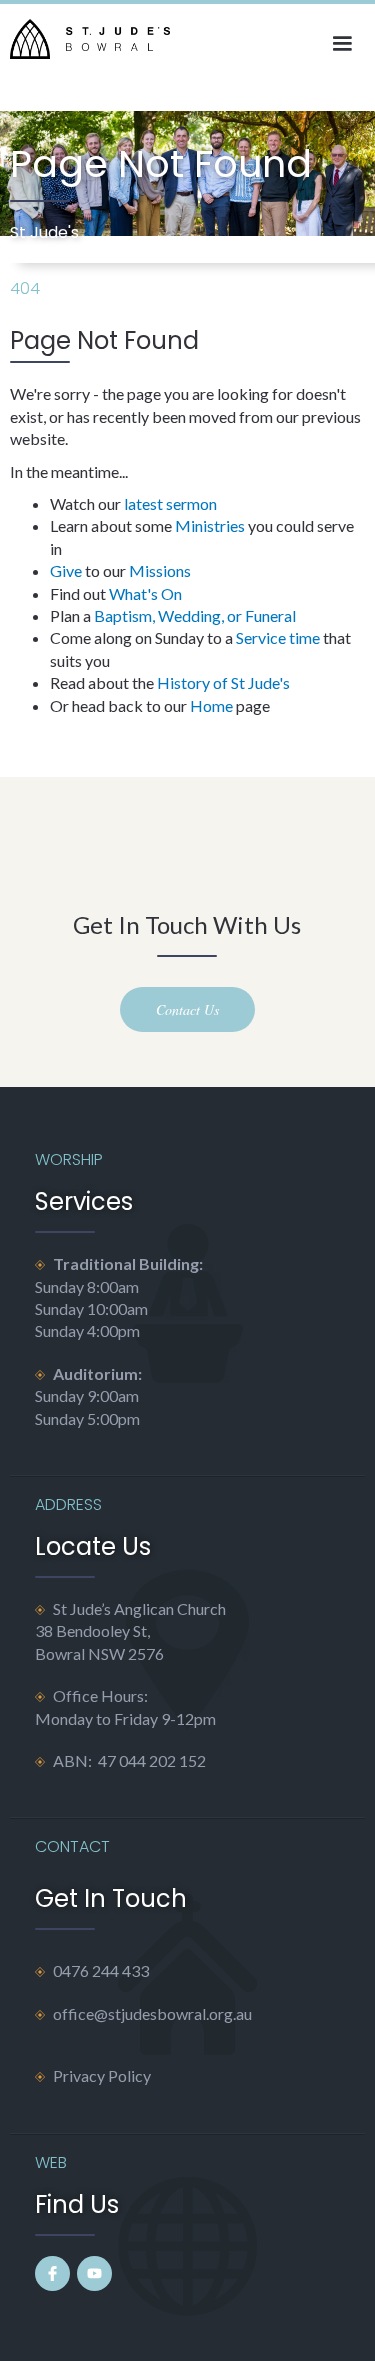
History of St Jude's (223, 682)
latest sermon (170, 503)
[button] (342, 44)
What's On (145, 593)
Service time (278, 637)
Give (66, 570)
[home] (85, 39)
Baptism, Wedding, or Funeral (195, 615)
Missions (160, 570)
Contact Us (187, 1009)
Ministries (210, 525)
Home (211, 705)
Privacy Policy (102, 2075)
